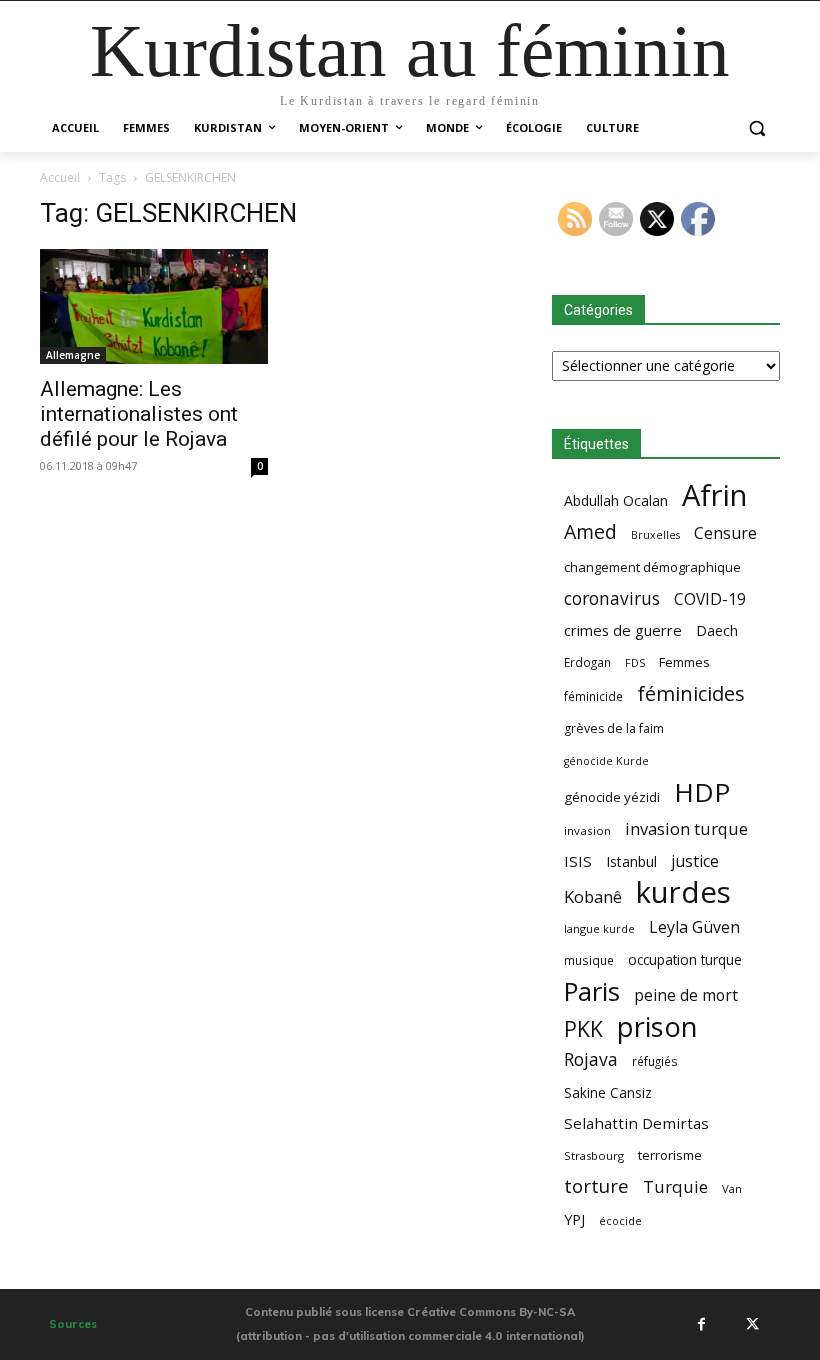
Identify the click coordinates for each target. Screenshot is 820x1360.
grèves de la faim (614, 728)
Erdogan (587, 662)
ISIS (578, 861)
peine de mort (686, 995)
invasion (587, 830)
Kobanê (593, 896)
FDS (635, 662)
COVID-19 (710, 599)
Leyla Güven (694, 927)
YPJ (574, 1219)
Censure (725, 533)
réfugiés (655, 1061)
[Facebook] (701, 1324)
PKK (583, 1028)
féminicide (593, 696)
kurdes (683, 892)
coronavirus (612, 598)
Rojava (591, 1059)
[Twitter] (752, 1324)
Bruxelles (655, 535)
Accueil (60, 177)
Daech (717, 630)
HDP (702, 792)
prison (657, 1026)
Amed (590, 531)
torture (596, 1186)
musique (589, 960)
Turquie (675, 1186)
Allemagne (73, 355)
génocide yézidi (612, 797)
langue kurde (599, 928)
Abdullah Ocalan (616, 500)
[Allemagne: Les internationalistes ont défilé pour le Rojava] (154, 306)
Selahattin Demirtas (636, 1123)
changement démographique (652, 567)
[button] (756, 128)
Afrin (714, 495)
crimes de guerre (623, 630)
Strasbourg (594, 1155)
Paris (592, 991)
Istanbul (631, 861)
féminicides (691, 693)
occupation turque (685, 959)
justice (695, 861)
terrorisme (670, 1155)
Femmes (684, 662)
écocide (620, 1220)
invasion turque (686, 828)
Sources (73, 1324)
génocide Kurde (606, 761)
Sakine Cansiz (608, 1092)
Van (732, 1188)
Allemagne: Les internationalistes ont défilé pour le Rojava (139, 414)
